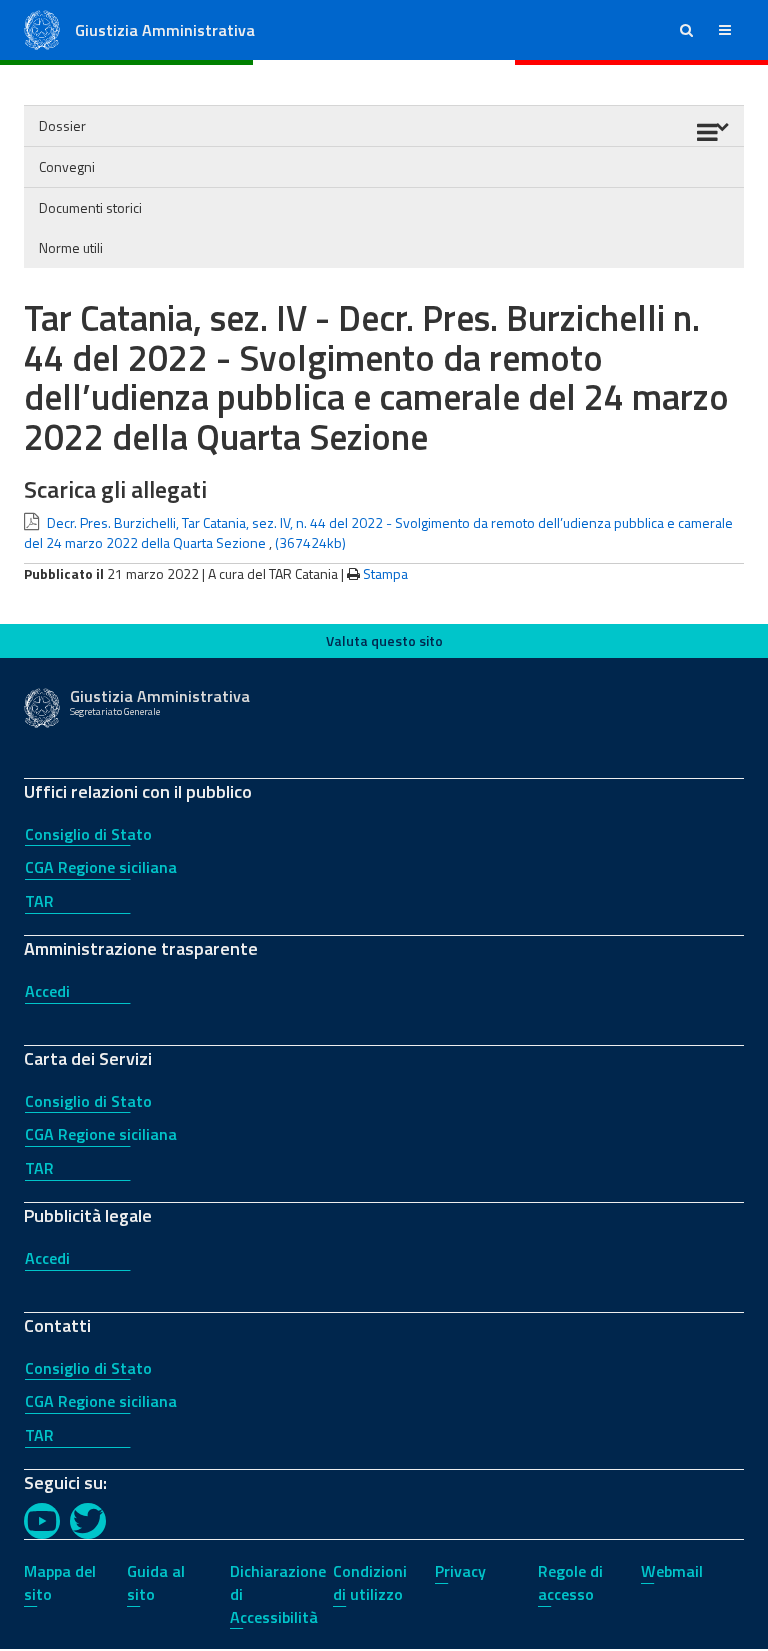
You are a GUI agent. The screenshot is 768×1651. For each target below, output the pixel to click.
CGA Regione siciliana (101, 867)
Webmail (672, 1571)
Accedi (47, 991)
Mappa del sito (60, 1582)
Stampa (385, 573)
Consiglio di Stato (88, 834)
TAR (39, 901)
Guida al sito (156, 1582)
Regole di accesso (570, 1582)
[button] (686, 30)
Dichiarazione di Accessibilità (278, 1594)
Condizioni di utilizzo (370, 1582)
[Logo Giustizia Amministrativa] (42, 28)
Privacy (460, 1571)
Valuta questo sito (384, 640)
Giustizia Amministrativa (165, 30)
